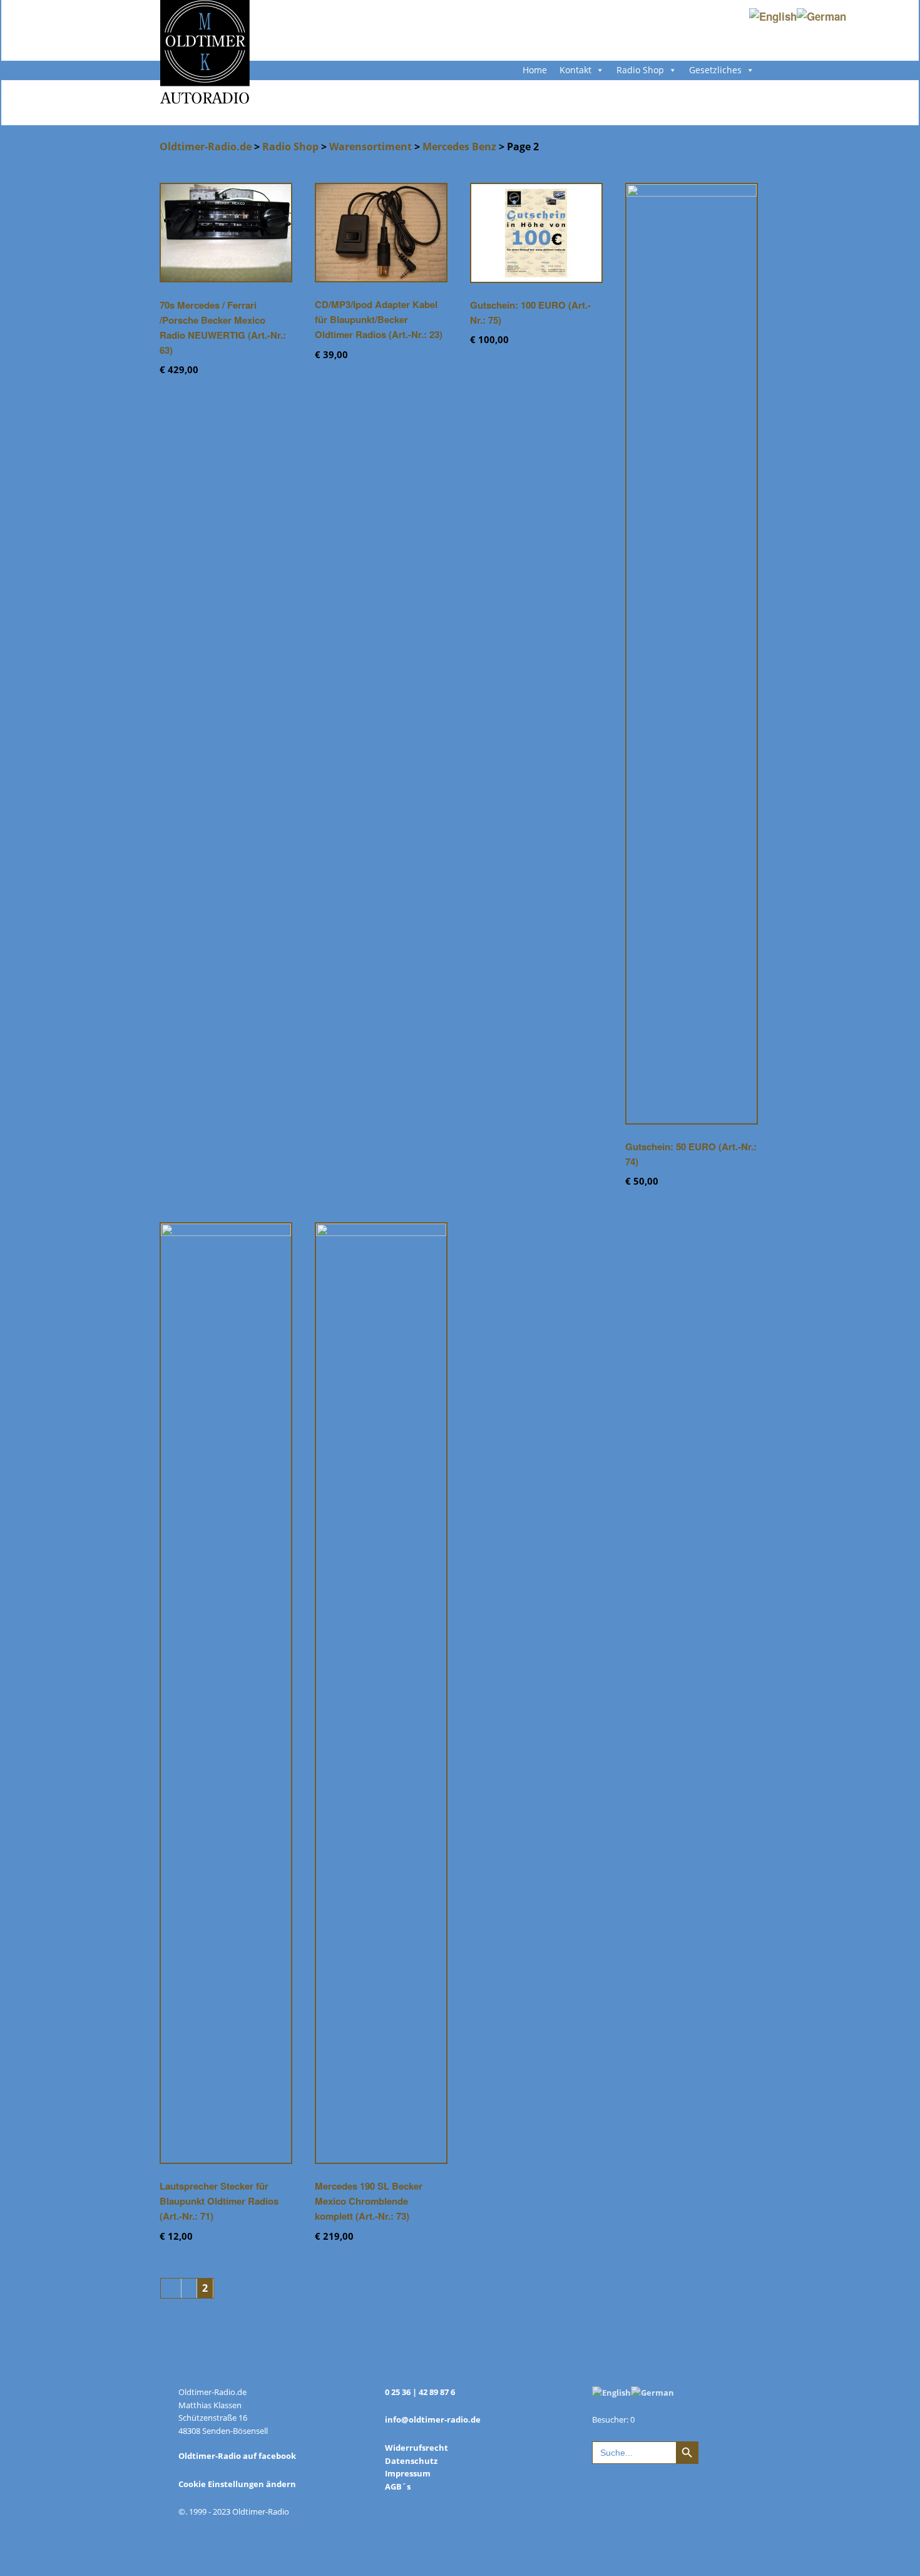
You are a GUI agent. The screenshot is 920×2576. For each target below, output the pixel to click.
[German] (652, 2392)
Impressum (408, 2473)
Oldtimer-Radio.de (206, 147)
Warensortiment (371, 147)
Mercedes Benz (459, 147)
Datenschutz (411, 2461)
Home (535, 70)
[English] (611, 2392)
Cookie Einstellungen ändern (237, 2484)
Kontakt (575, 70)
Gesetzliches (715, 70)
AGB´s (398, 2486)
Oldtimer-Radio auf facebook (237, 2456)
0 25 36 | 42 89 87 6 (420, 2392)
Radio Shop (640, 70)
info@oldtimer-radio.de (433, 2419)
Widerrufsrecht (417, 2448)
